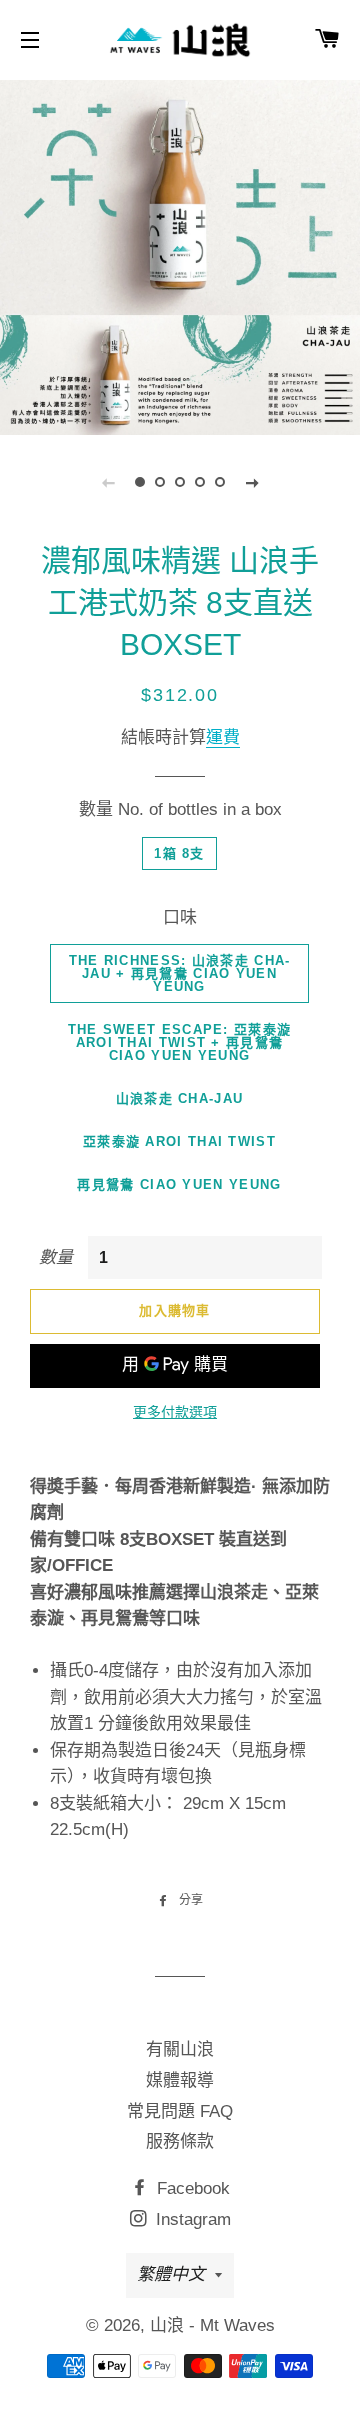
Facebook (191, 2188)
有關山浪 (180, 2049)
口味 (180, 917)
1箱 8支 (179, 853)
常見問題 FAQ (180, 2111)
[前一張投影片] (108, 482)
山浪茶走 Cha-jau (180, 1098)
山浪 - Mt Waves (212, 2325)
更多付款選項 (175, 1412)
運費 (223, 737)
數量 (56, 1257)
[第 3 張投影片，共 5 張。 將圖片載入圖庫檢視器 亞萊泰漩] (180, 482)
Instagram (191, 2219)
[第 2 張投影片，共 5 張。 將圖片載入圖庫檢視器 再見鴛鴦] (160, 482)
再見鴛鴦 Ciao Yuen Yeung (179, 1184)
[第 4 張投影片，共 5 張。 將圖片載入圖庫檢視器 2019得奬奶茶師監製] (200, 482)
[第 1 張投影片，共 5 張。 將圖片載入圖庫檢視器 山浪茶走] (140, 482)
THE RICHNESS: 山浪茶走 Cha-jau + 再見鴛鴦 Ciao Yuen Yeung (180, 973)
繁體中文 (171, 2274)
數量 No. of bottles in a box (180, 809)
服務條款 (180, 2141)
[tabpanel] (180, 255)
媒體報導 (180, 2080)
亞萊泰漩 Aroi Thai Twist (179, 1141)
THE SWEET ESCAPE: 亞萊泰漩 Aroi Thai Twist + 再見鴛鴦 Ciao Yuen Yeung (180, 1042)
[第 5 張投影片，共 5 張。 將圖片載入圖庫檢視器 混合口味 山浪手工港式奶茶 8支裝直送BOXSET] (220, 482)
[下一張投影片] (252, 482)
